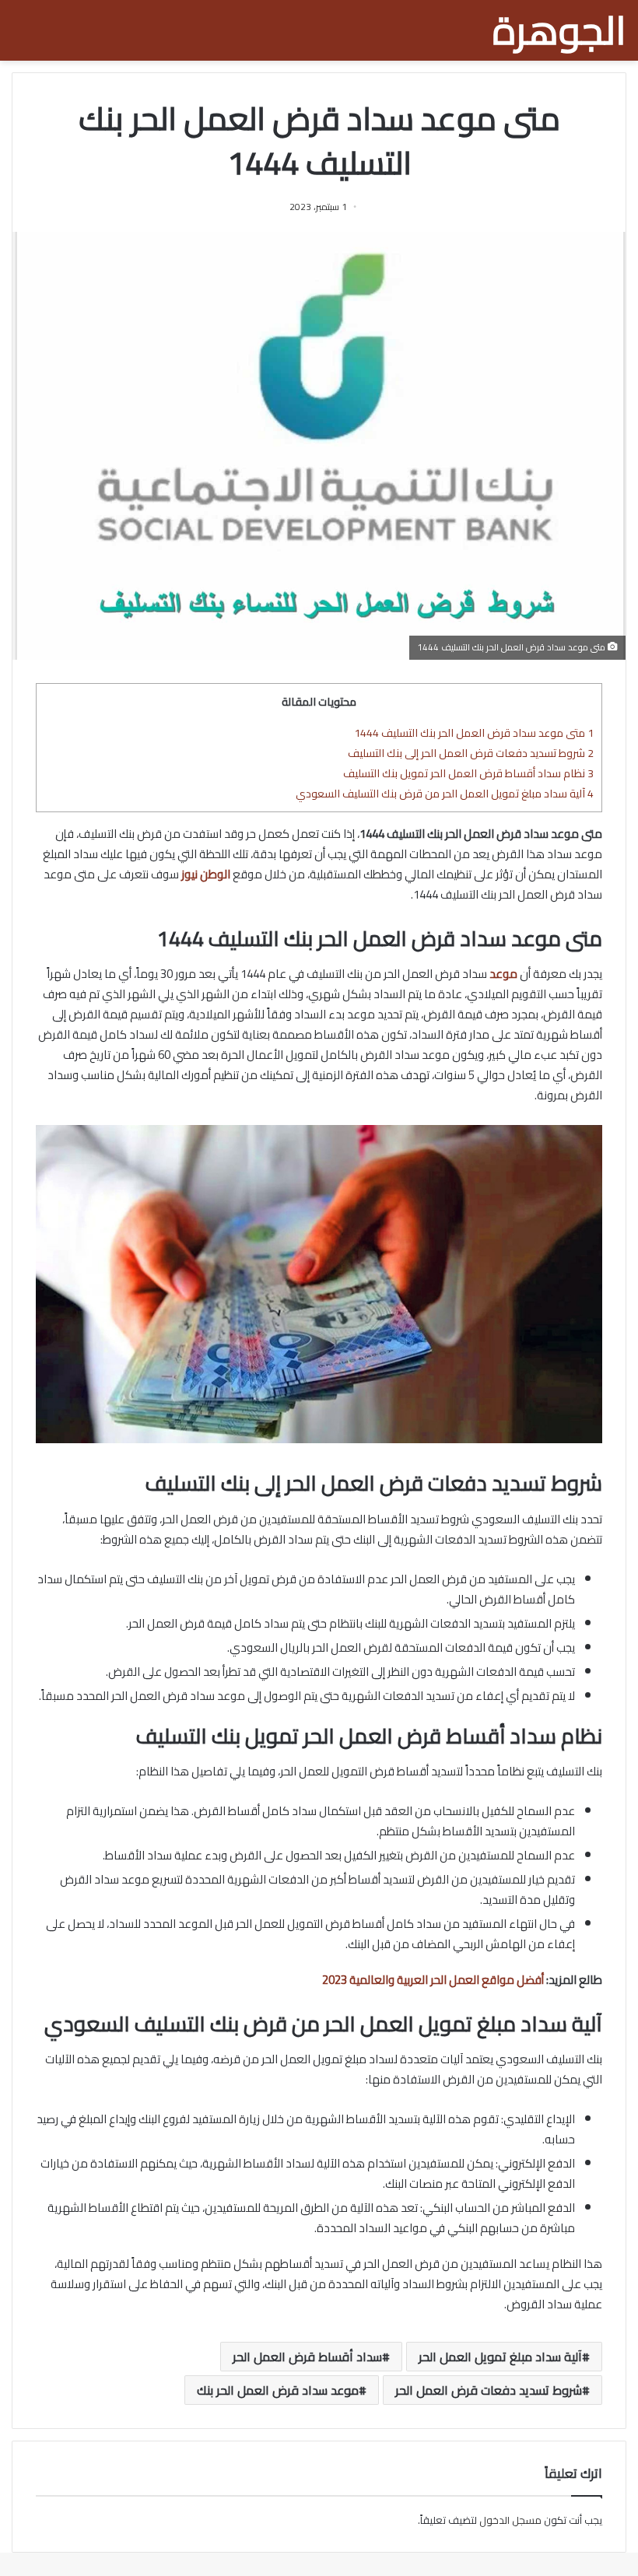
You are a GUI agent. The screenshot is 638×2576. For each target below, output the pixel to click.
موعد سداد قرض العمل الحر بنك (278, 2390)
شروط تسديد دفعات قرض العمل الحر (489, 2390)
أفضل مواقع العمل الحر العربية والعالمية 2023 (433, 1980)
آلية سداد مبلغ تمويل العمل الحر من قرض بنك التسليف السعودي (445, 793)
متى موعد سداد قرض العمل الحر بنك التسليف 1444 (474, 732)
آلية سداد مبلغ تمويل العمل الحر (500, 2357)
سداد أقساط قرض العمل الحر (307, 2357)
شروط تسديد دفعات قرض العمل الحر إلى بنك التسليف (471, 753)
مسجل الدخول (510, 2520)
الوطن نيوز (206, 874)
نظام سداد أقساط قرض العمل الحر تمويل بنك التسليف (468, 773)
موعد (503, 974)
